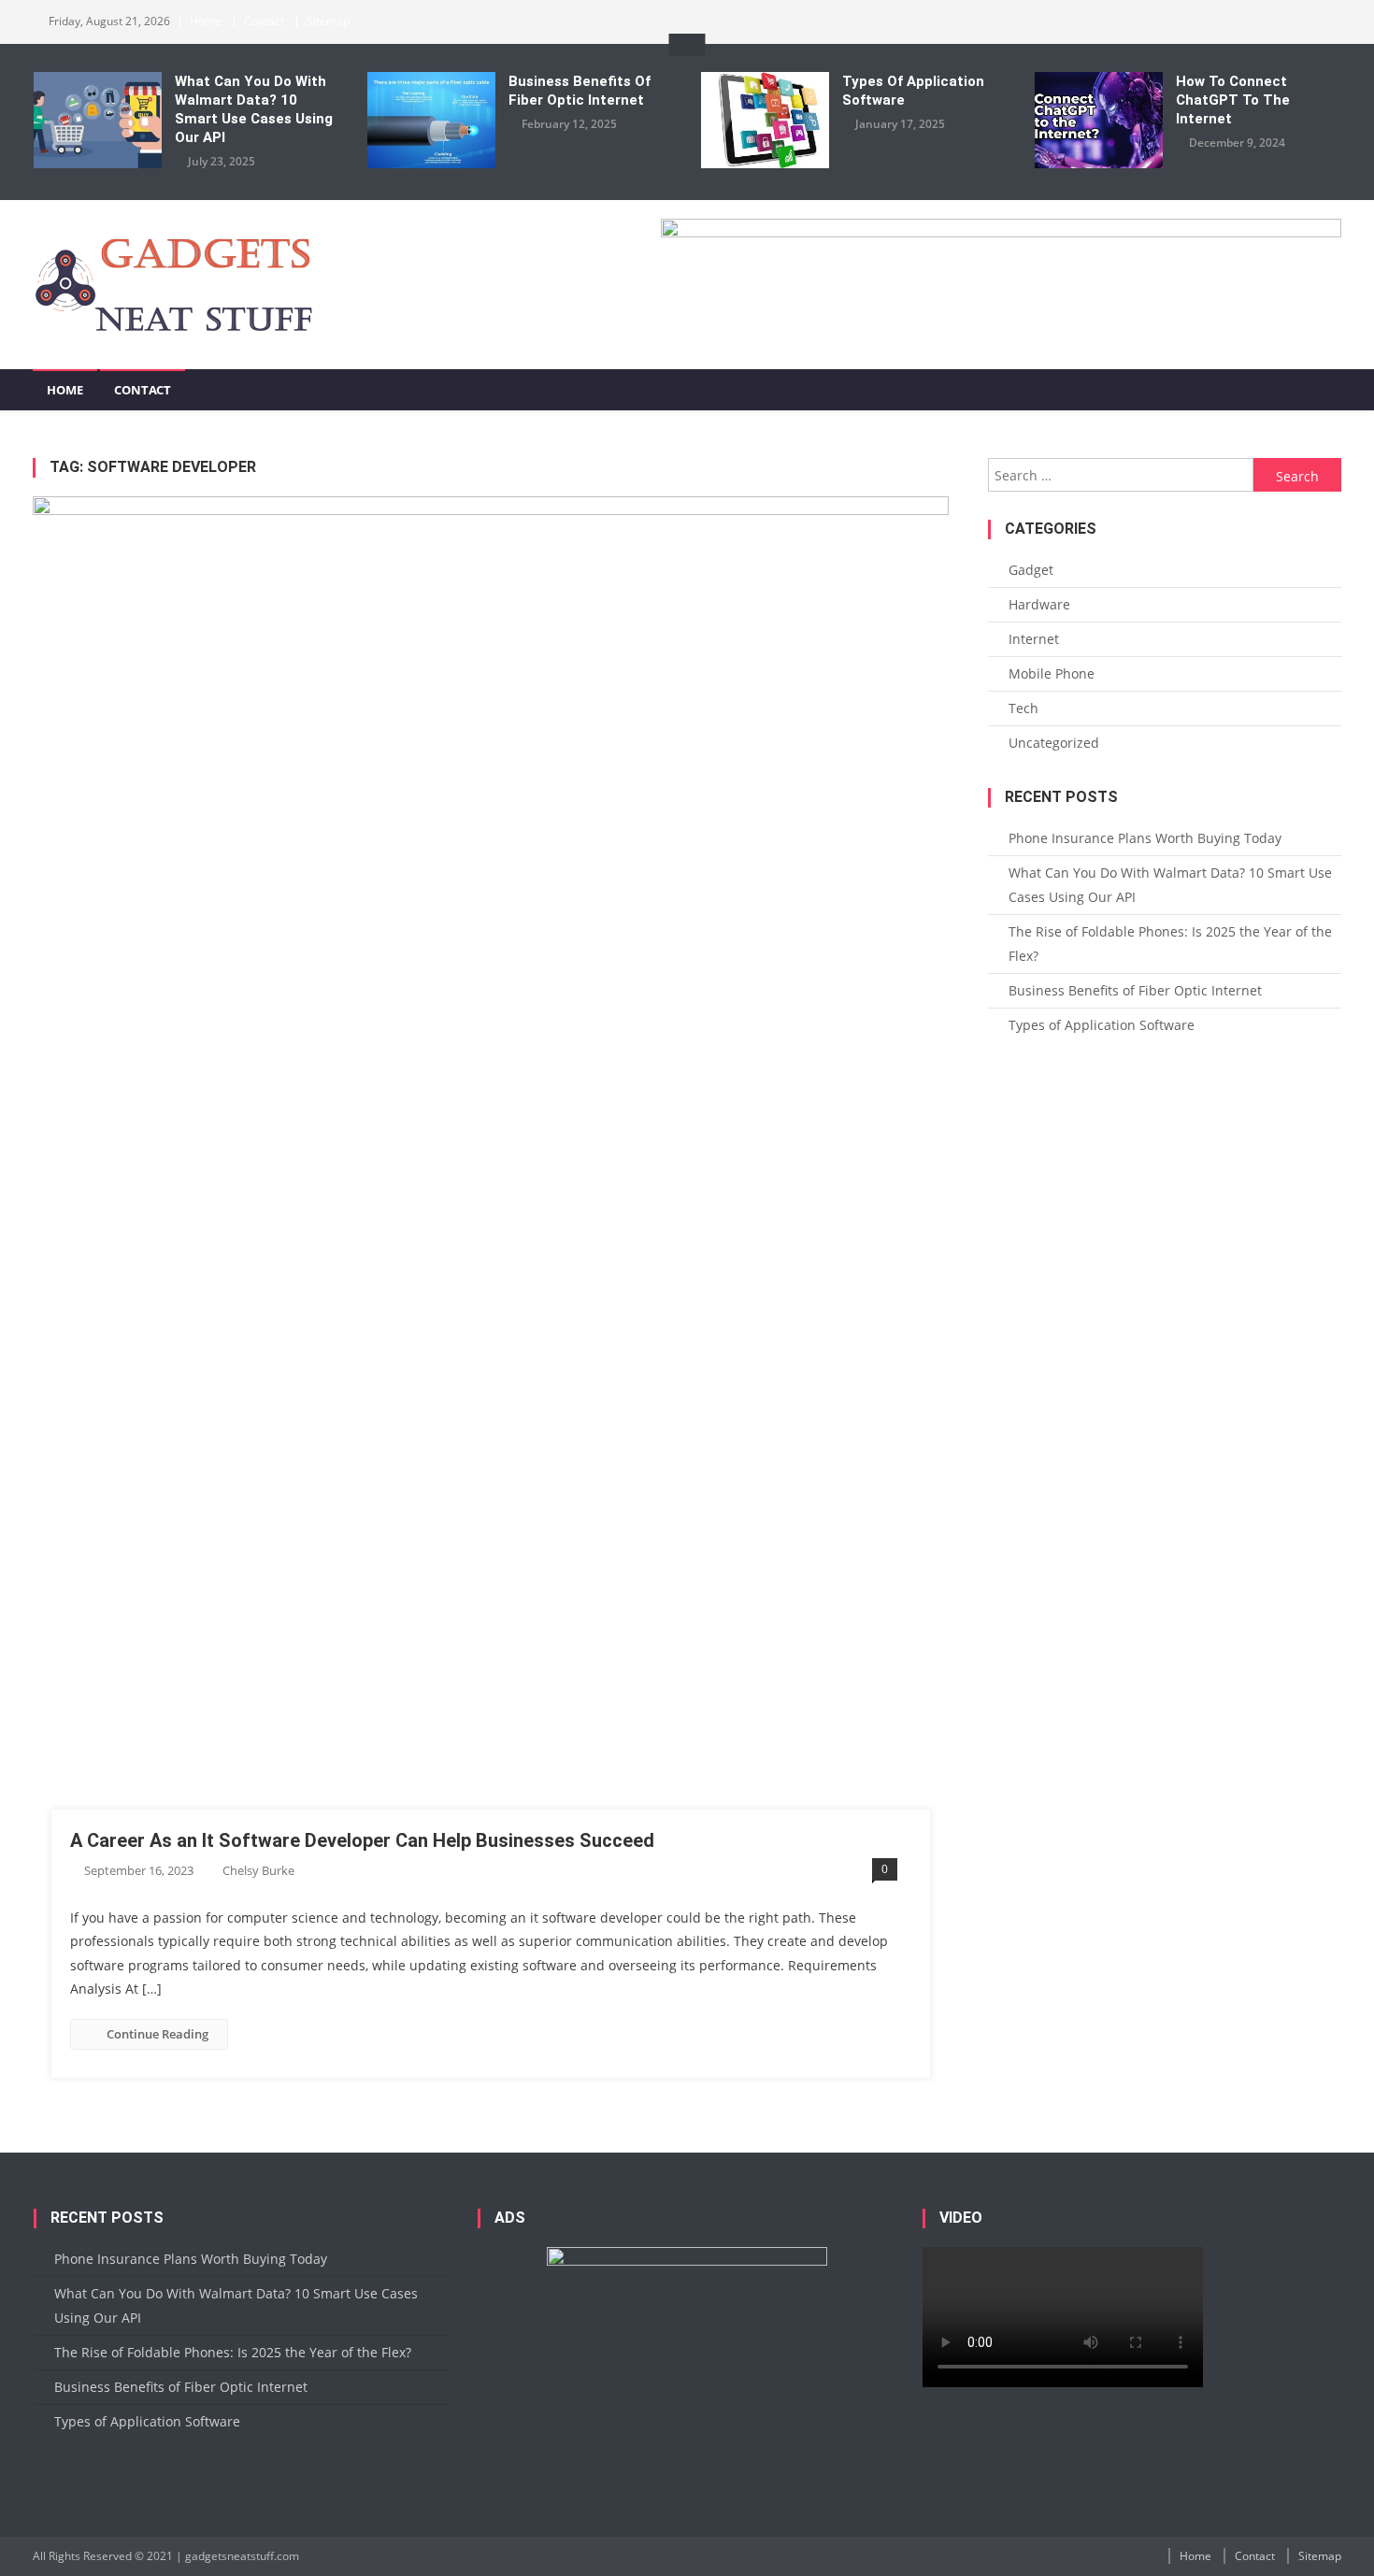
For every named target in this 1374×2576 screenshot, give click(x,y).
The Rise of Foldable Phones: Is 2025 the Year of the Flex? (1170, 944)
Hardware (1039, 604)
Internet (1034, 639)
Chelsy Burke (258, 1870)
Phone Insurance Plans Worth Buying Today (1145, 838)
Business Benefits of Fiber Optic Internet (580, 91)
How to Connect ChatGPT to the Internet (1233, 100)
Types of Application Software (913, 91)
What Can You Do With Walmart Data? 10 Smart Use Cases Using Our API (254, 109)
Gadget (1031, 570)
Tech (1023, 708)
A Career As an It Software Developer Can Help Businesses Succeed (362, 1840)
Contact (264, 21)
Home (206, 21)
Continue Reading (157, 2034)
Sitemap (328, 21)
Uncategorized (1054, 743)
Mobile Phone (1052, 673)
